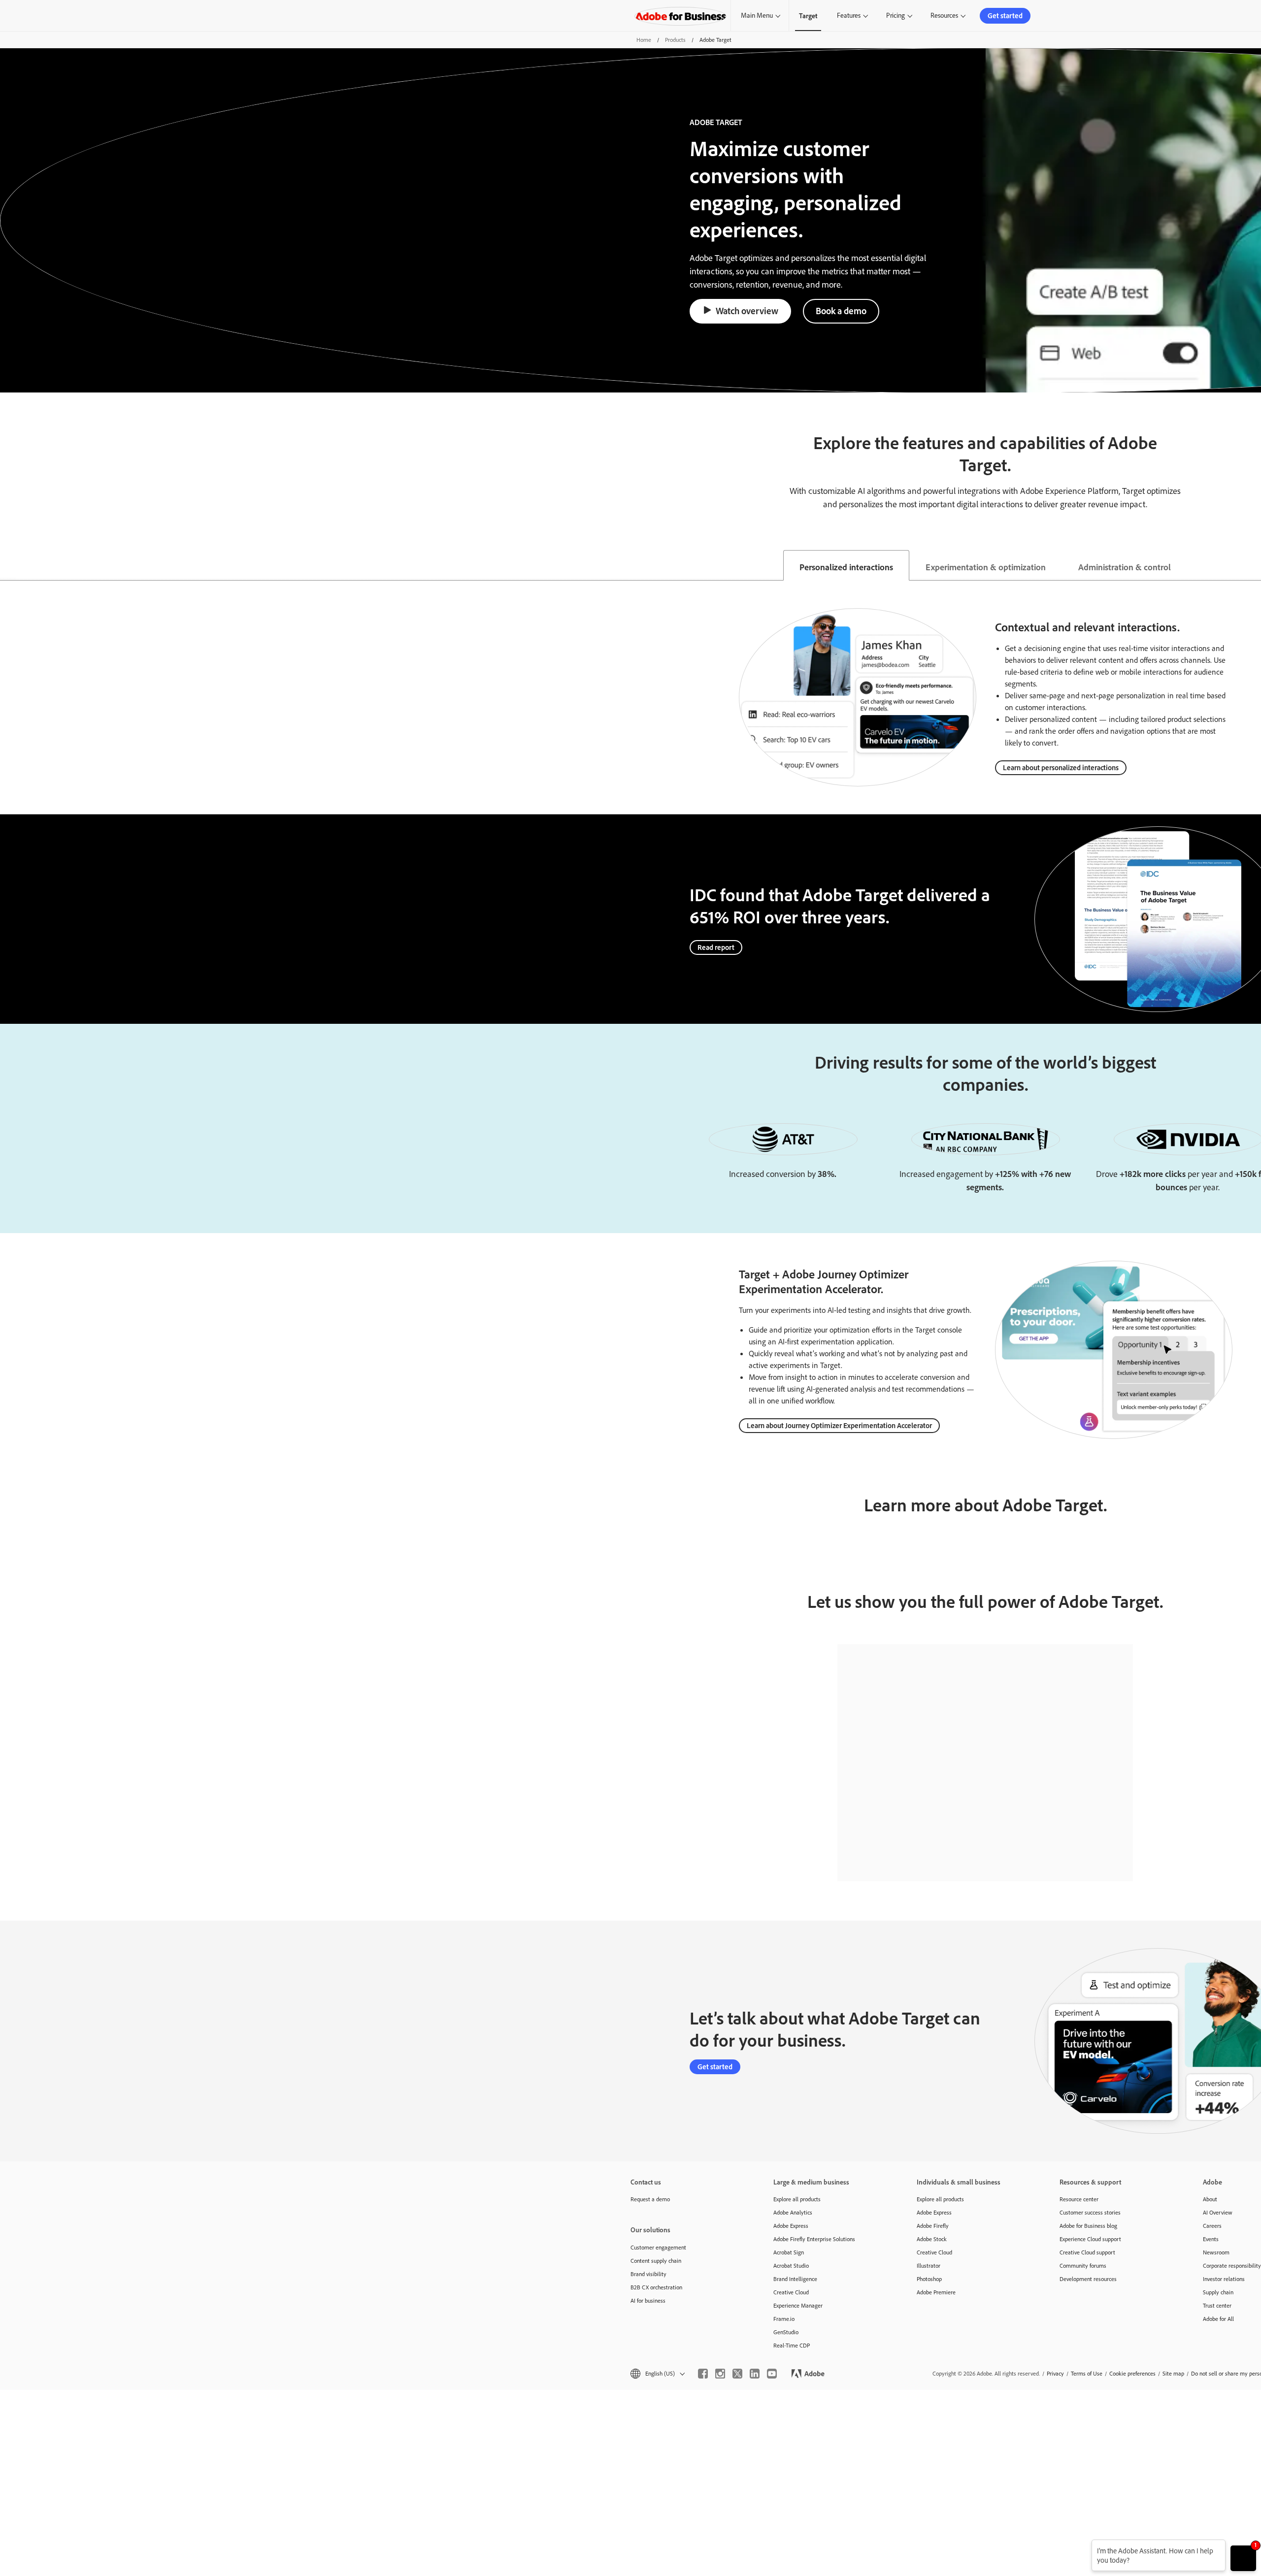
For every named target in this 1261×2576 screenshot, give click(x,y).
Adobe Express (791, 2226)
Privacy (1055, 2373)
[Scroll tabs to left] (8, 565)
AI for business (648, 2300)
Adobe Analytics (793, 2212)
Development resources (1088, 2279)
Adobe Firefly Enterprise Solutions (814, 2239)
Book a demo (841, 311)
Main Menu (757, 15)
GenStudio (786, 2332)
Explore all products (797, 2199)
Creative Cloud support (1087, 2252)
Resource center (1079, 2199)
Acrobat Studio (791, 2266)
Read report (716, 947)
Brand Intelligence (795, 2279)
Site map (1173, 2373)
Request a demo (650, 2199)
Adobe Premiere (936, 2292)
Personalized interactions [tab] (846, 567)
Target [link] (808, 16)
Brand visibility (648, 2274)
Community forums (1083, 2266)
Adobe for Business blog (1088, 2226)
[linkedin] (755, 2374)
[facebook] (703, 2374)
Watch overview (747, 311)
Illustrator (929, 2266)
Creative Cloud (791, 2292)
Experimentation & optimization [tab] (986, 567)
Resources (944, 15)
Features (849, 15)
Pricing (896, 15)
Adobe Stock (932, 2239)
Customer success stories (1090, 2212)
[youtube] (772, 2374)
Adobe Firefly (933, 2226)
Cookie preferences (1132, 2373)
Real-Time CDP (792, 2345)
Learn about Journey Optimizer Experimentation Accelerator (839, 1425)
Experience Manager (798, 2305)
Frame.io (784, 2319)
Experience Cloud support (1090, 2239)
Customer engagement (658, 2247)
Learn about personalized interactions (1061, 767)
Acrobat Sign (789, 2252)
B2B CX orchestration (656, 2287)
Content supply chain (656, 2261)
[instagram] (720, 2374)
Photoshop (929, 2279)
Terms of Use (1087, 2373)
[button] (657, 2373)
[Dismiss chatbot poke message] (1085, 2546)
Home (644, 40)
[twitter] (737, 2374)
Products (675, 40)
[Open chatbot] (1243, 2558)
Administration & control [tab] (1125, 567)
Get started (1005, 16)
